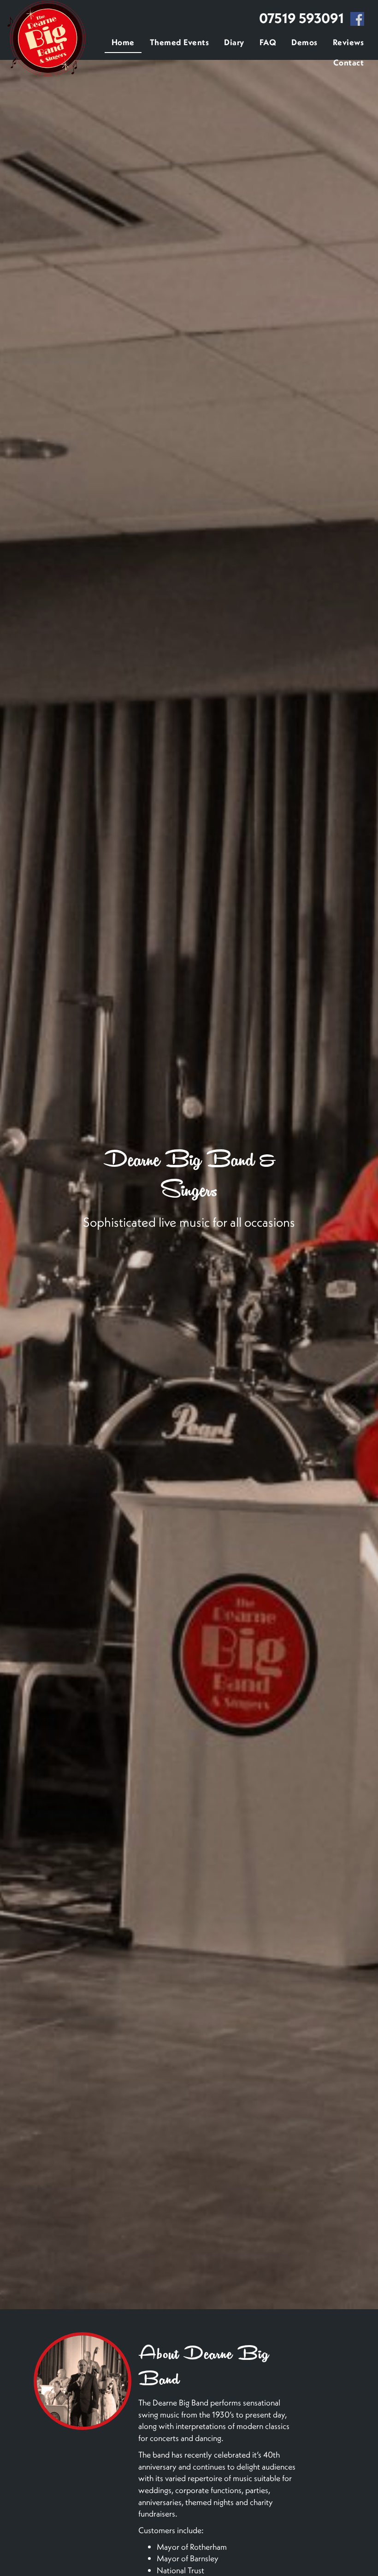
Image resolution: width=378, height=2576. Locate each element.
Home (123, 42)
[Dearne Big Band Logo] (47, 38)
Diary (234, 42)
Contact (349, 62)
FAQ (268, 42)
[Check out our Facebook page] (357, 20)
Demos (304, 42)
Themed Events (180, 42)
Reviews (348, 42)
